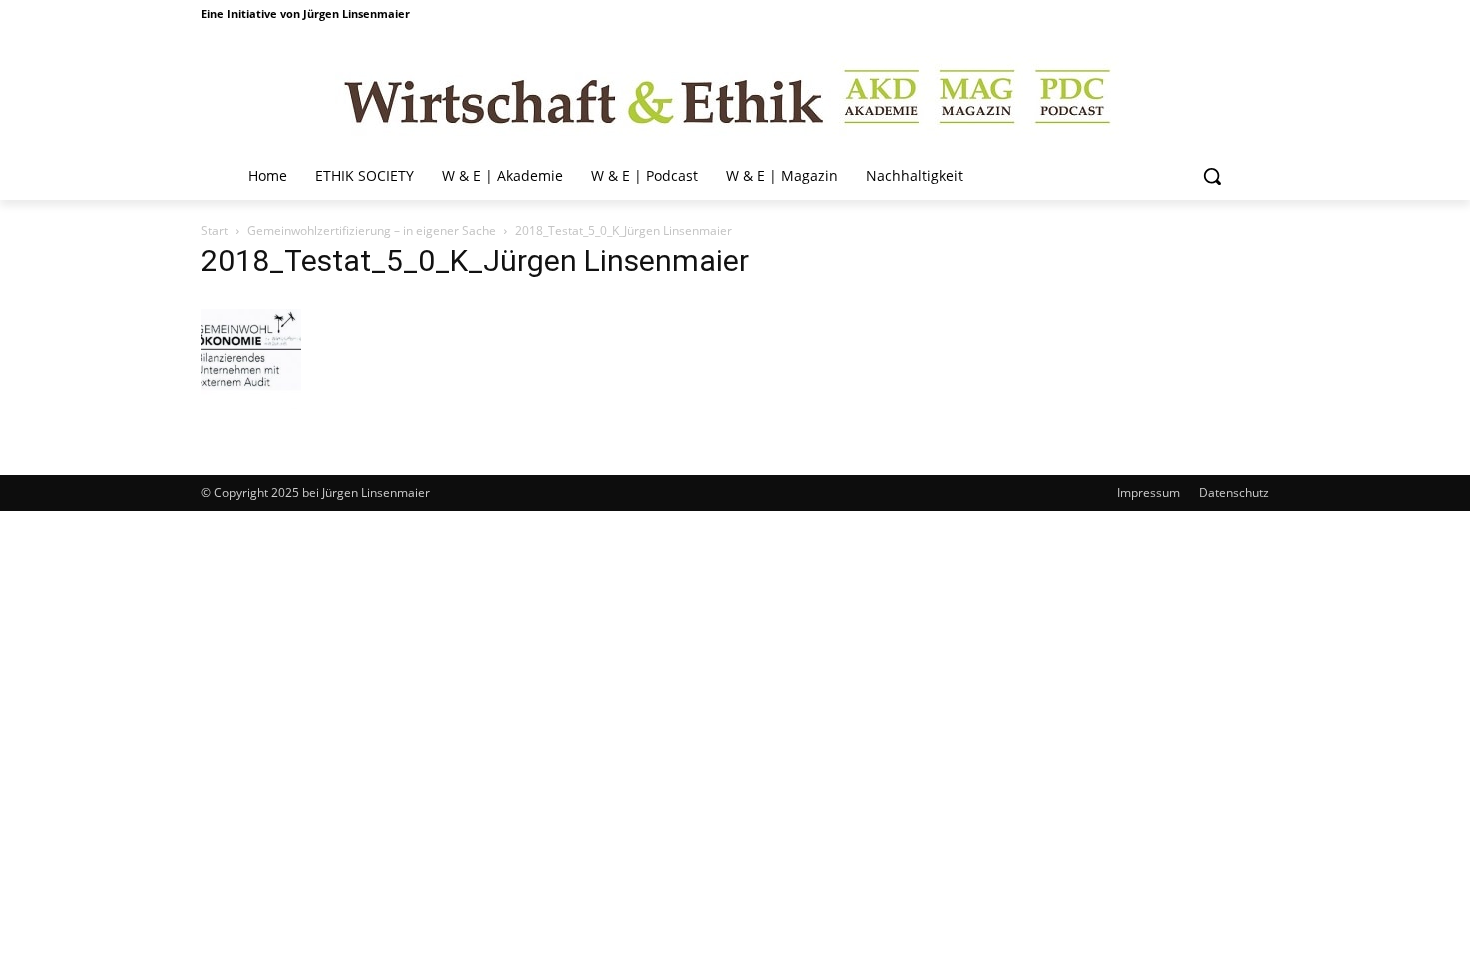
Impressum (1148, 492)
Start (214, 230)
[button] (1212, 176)
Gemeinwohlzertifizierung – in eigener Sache (371, 230)
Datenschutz (1234, 492)
